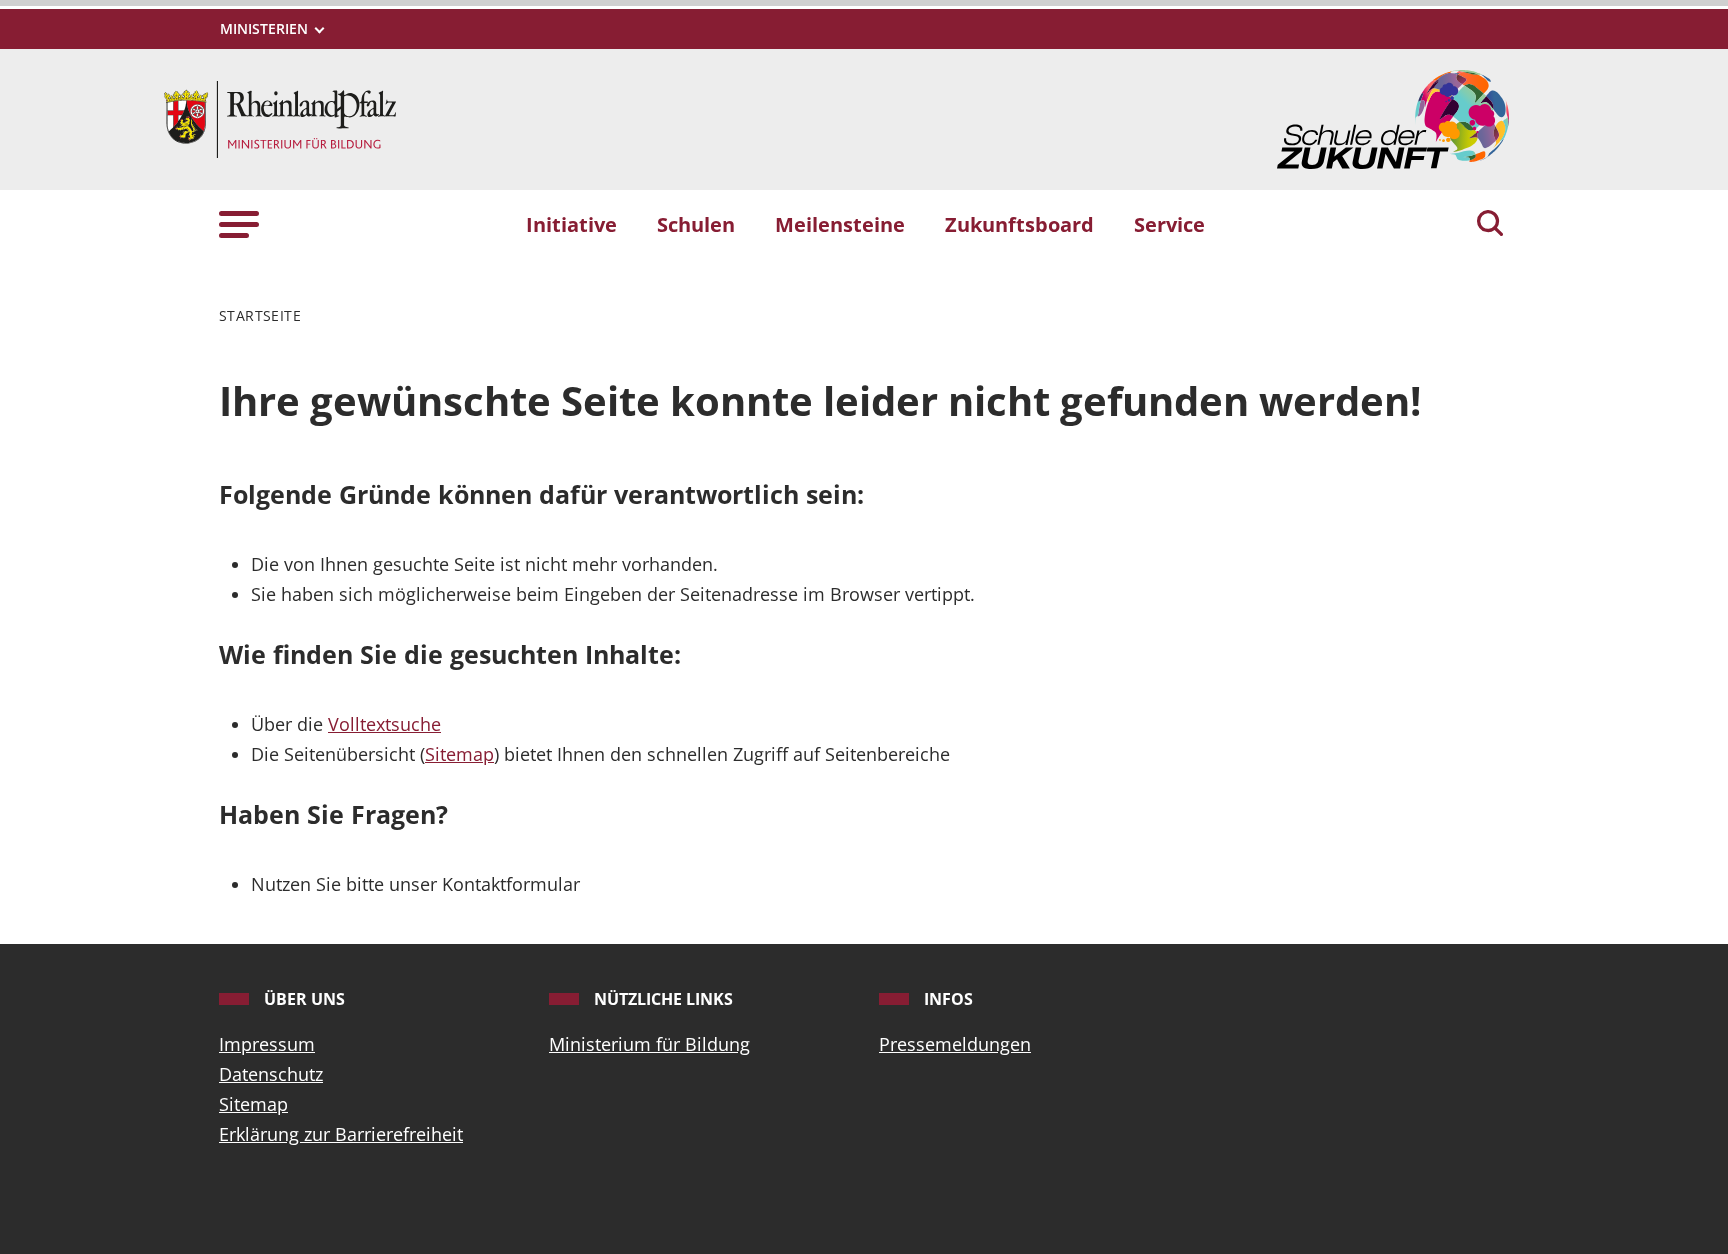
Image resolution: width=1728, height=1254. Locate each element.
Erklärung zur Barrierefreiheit (341, 1134)
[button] (239, 223)
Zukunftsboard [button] (1019, 224)
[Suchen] (1490, 225)
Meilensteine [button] (840, 224)
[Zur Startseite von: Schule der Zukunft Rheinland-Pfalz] (280, 117)
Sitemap (459, 754)
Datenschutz (271, 1074)
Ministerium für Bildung (649, 1044)
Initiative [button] (571, 224)
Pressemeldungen (955, 1044)
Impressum (267, 1044)
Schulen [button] (696, 224)
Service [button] (1169, 224)
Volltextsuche (384, 724)
